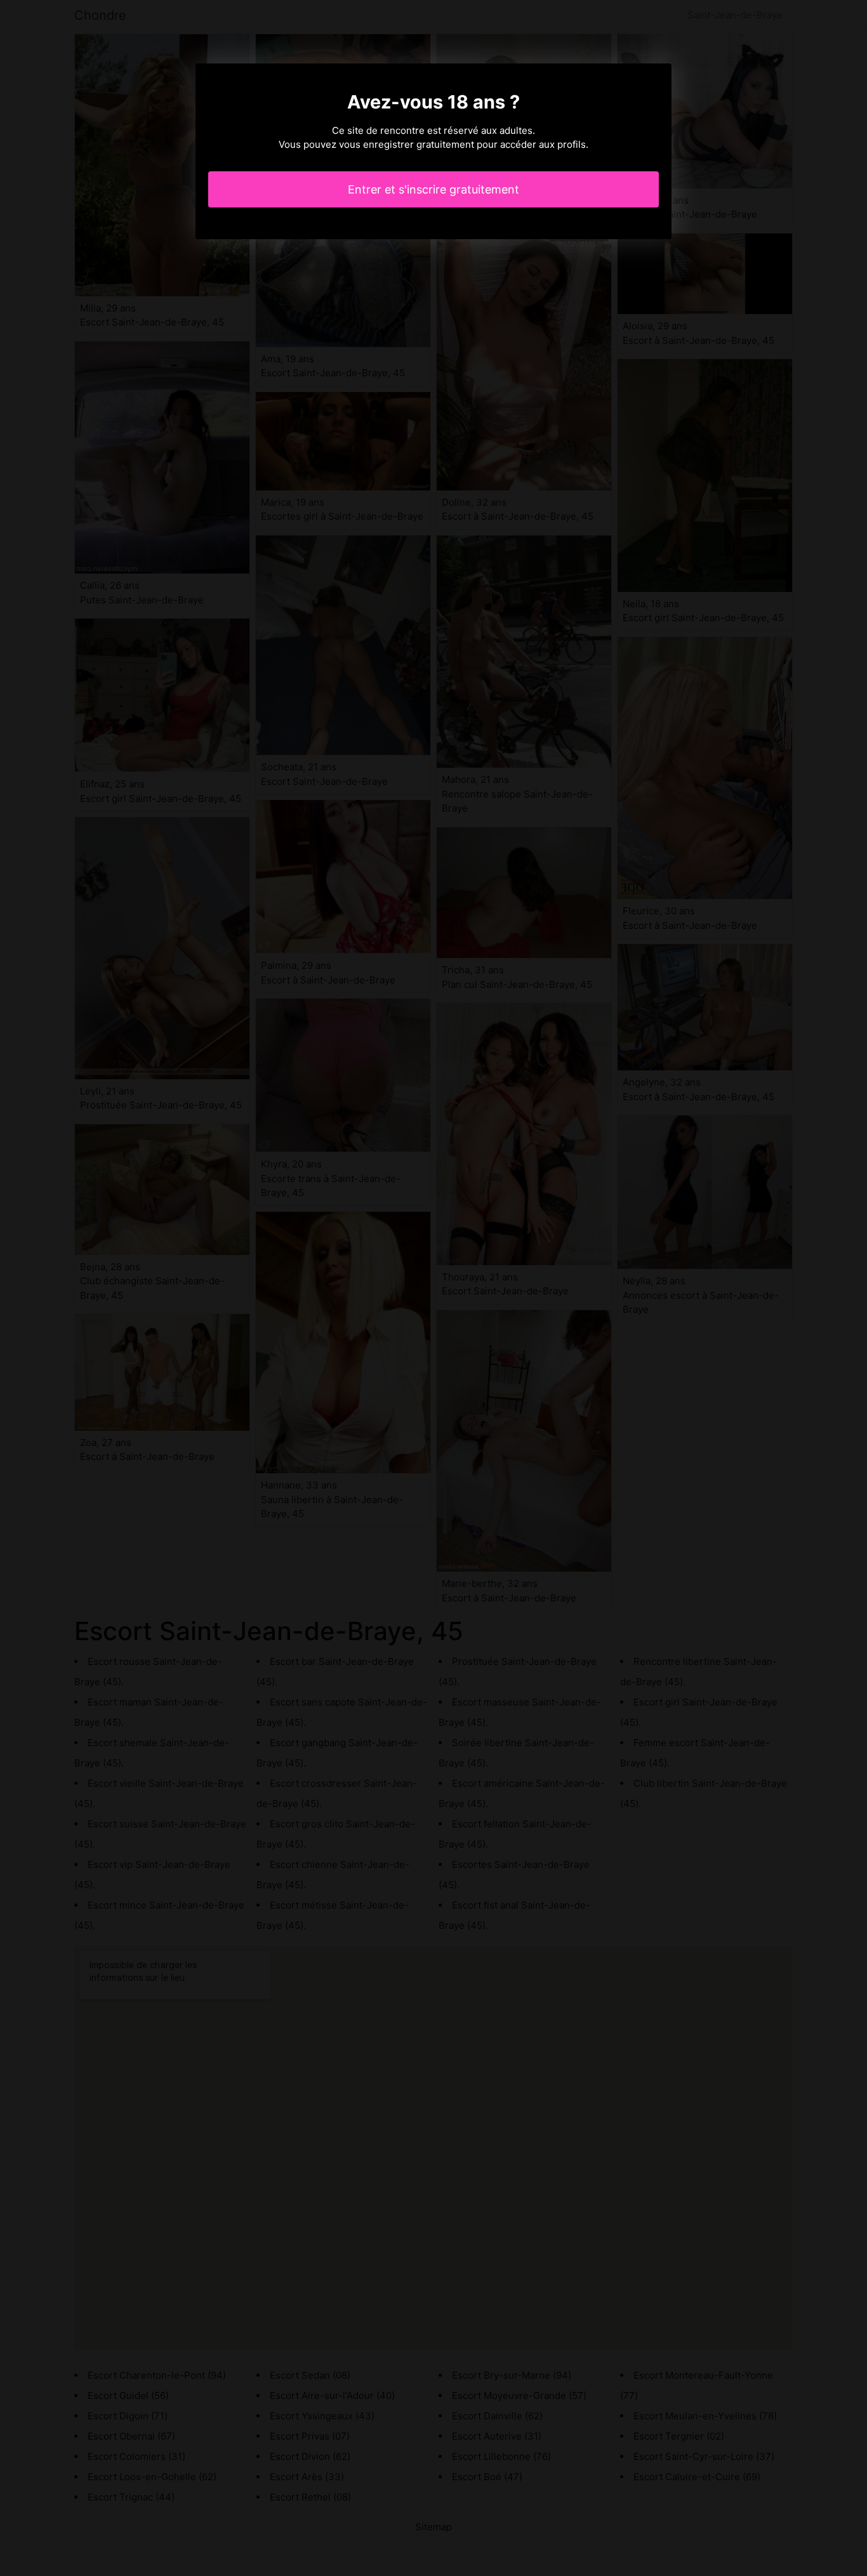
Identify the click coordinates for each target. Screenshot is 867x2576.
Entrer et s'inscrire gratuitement (433, 189)
